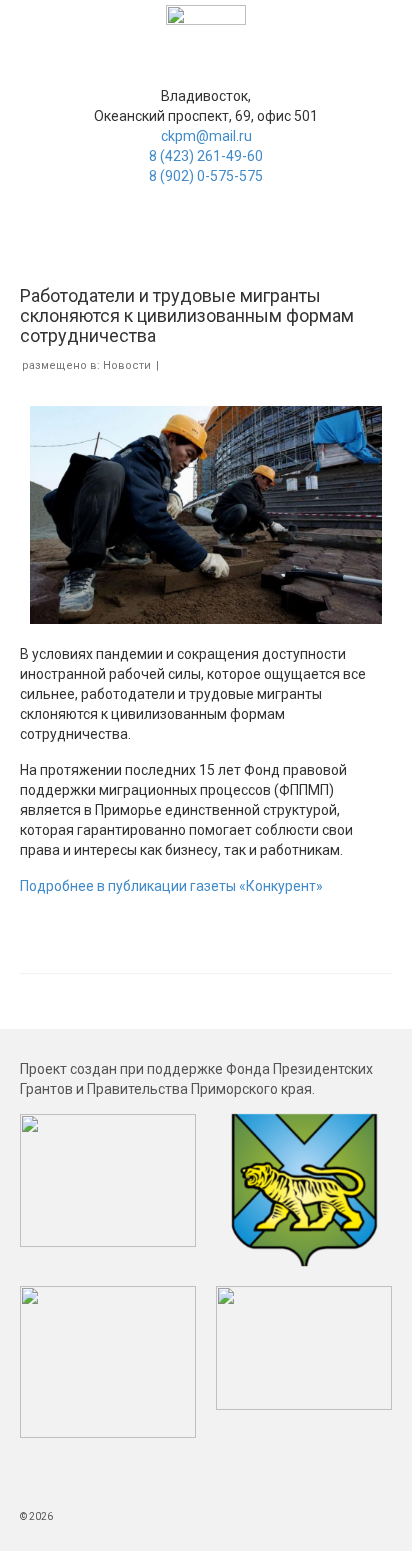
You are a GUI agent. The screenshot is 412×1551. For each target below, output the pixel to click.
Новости (127, 365)
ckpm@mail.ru (206, 136)
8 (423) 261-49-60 (206, 156)
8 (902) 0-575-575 (206, 176)
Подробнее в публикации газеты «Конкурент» (171, 886)
